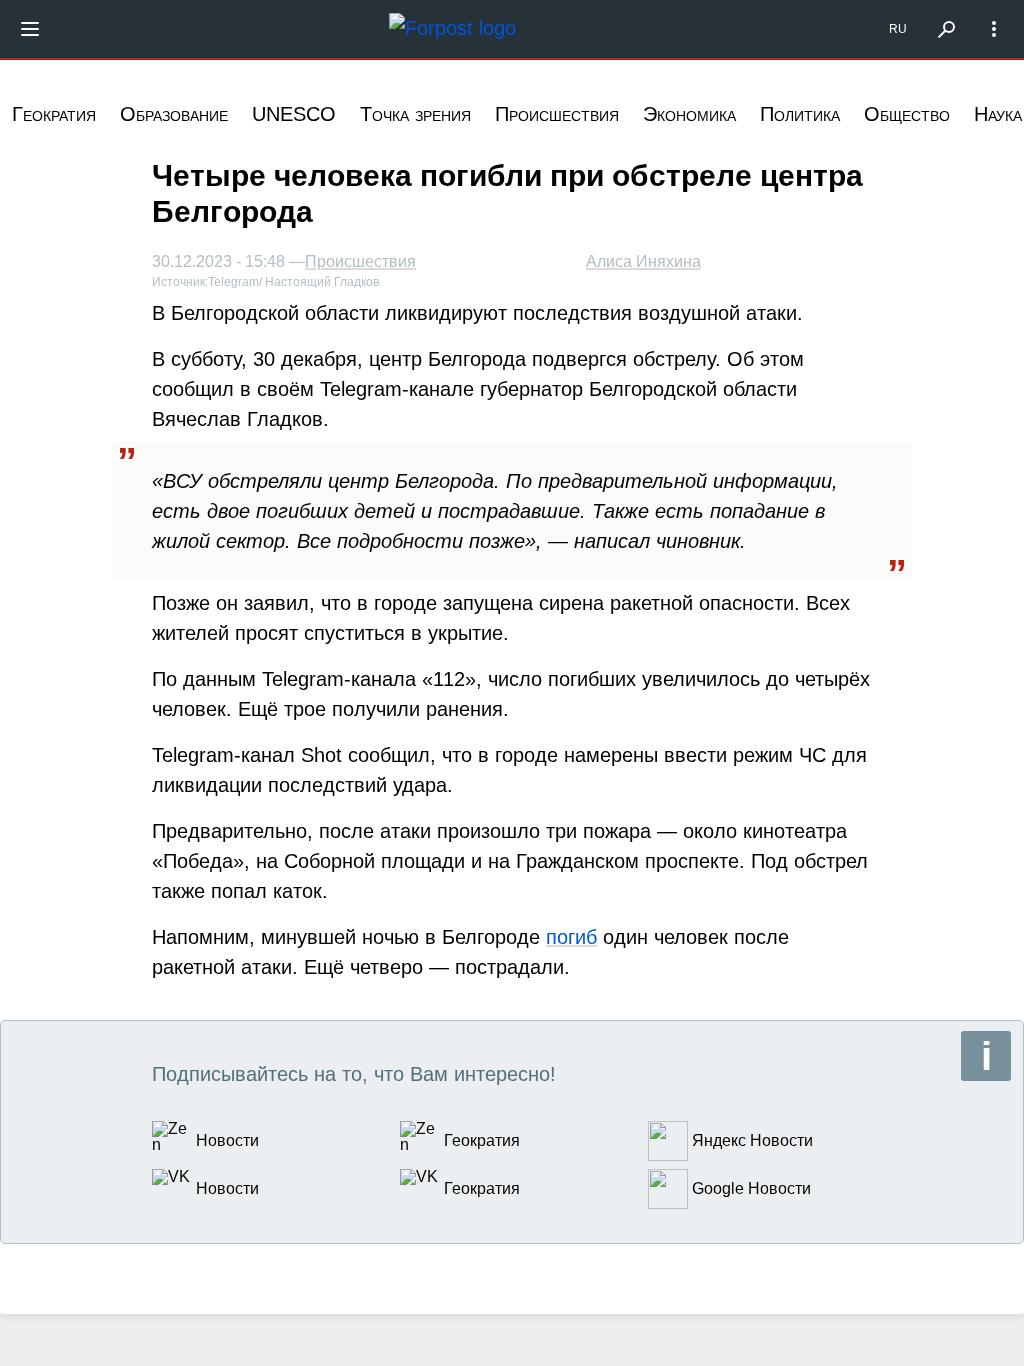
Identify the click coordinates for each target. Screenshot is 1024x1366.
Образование (174, 114)
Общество (907, 114)
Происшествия (557, 114)
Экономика (689, 114)
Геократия (54, 114)
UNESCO (294, 114)
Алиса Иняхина (643, 261)
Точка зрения (415, 114)
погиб (571, 937)
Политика (800, 114)
